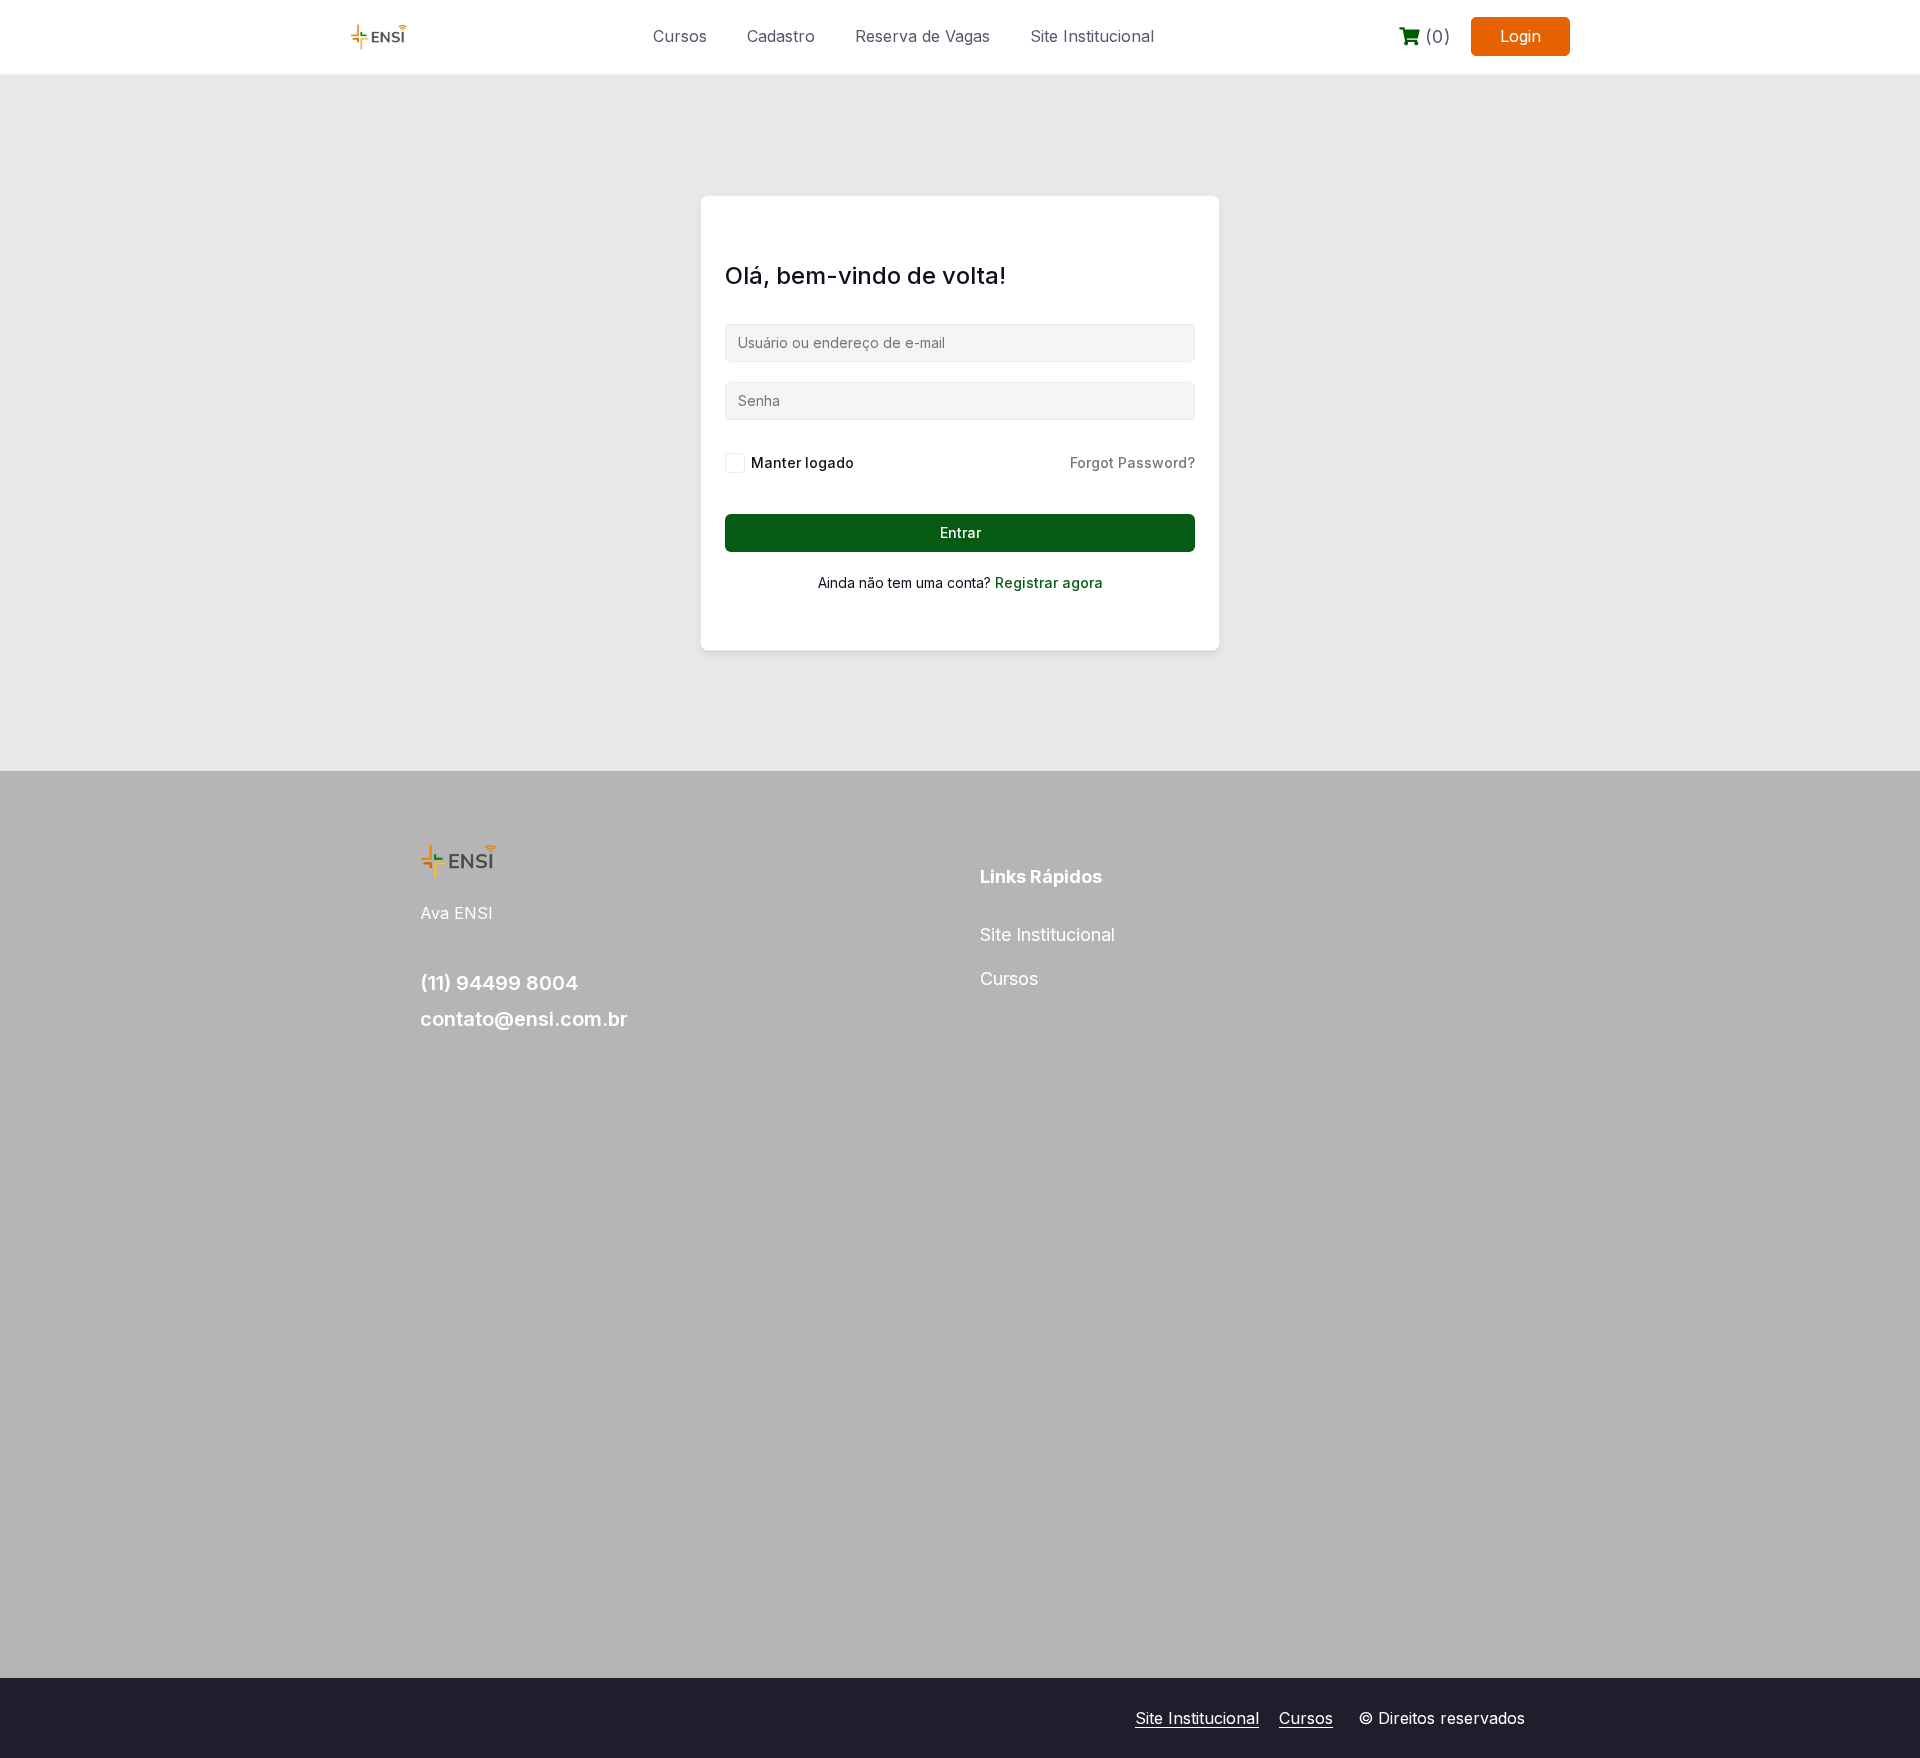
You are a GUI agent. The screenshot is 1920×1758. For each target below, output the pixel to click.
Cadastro (781, 36)
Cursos (680, 36)
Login (1520, 36)
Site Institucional (1092, 36)
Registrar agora (1049, 582)
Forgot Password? (1132, 462)
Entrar (960, 532)
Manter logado (802, 462)
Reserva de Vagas (922, 36)
